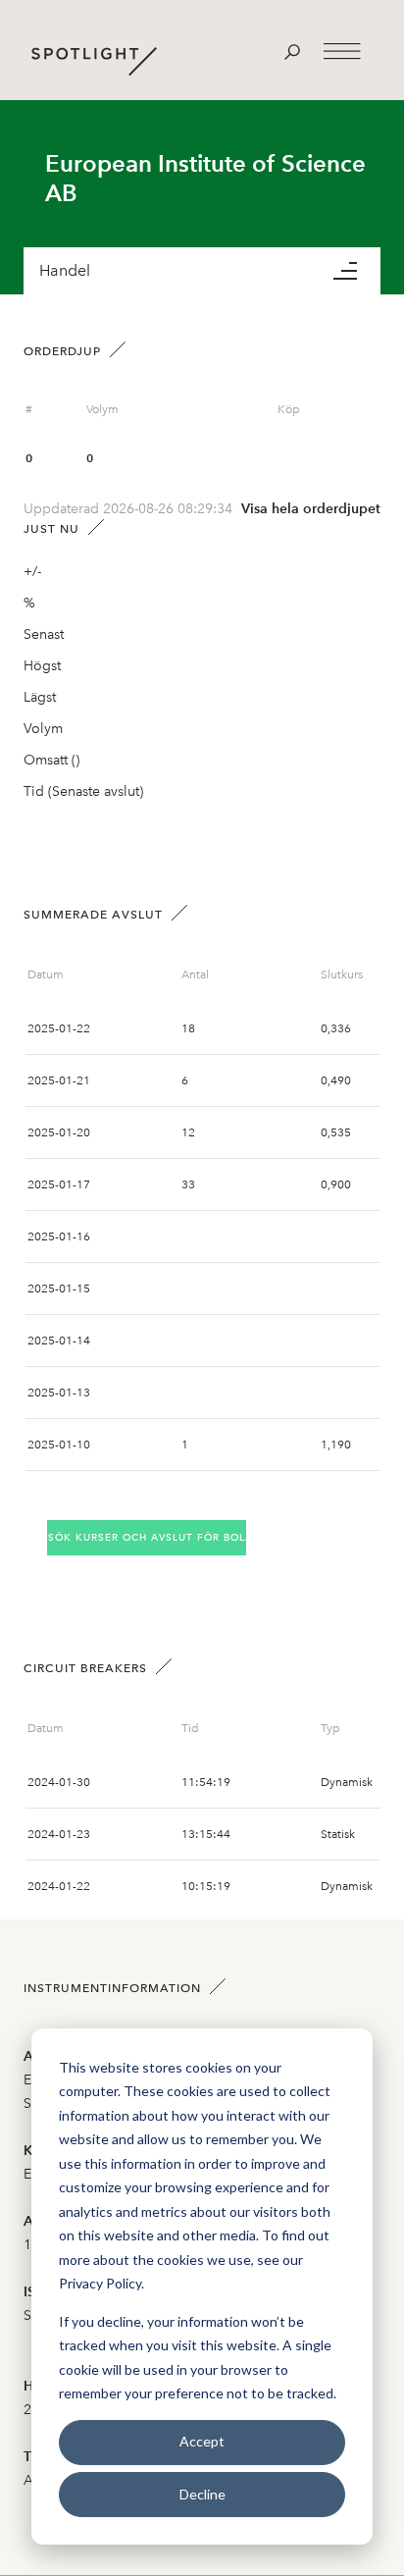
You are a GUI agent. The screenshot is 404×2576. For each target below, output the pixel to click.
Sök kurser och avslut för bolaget (147, 1537)
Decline (202, 2494)
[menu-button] (357, 271)
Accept (202, 2441)
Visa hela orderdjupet (311, 509)
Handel (65, 270)
